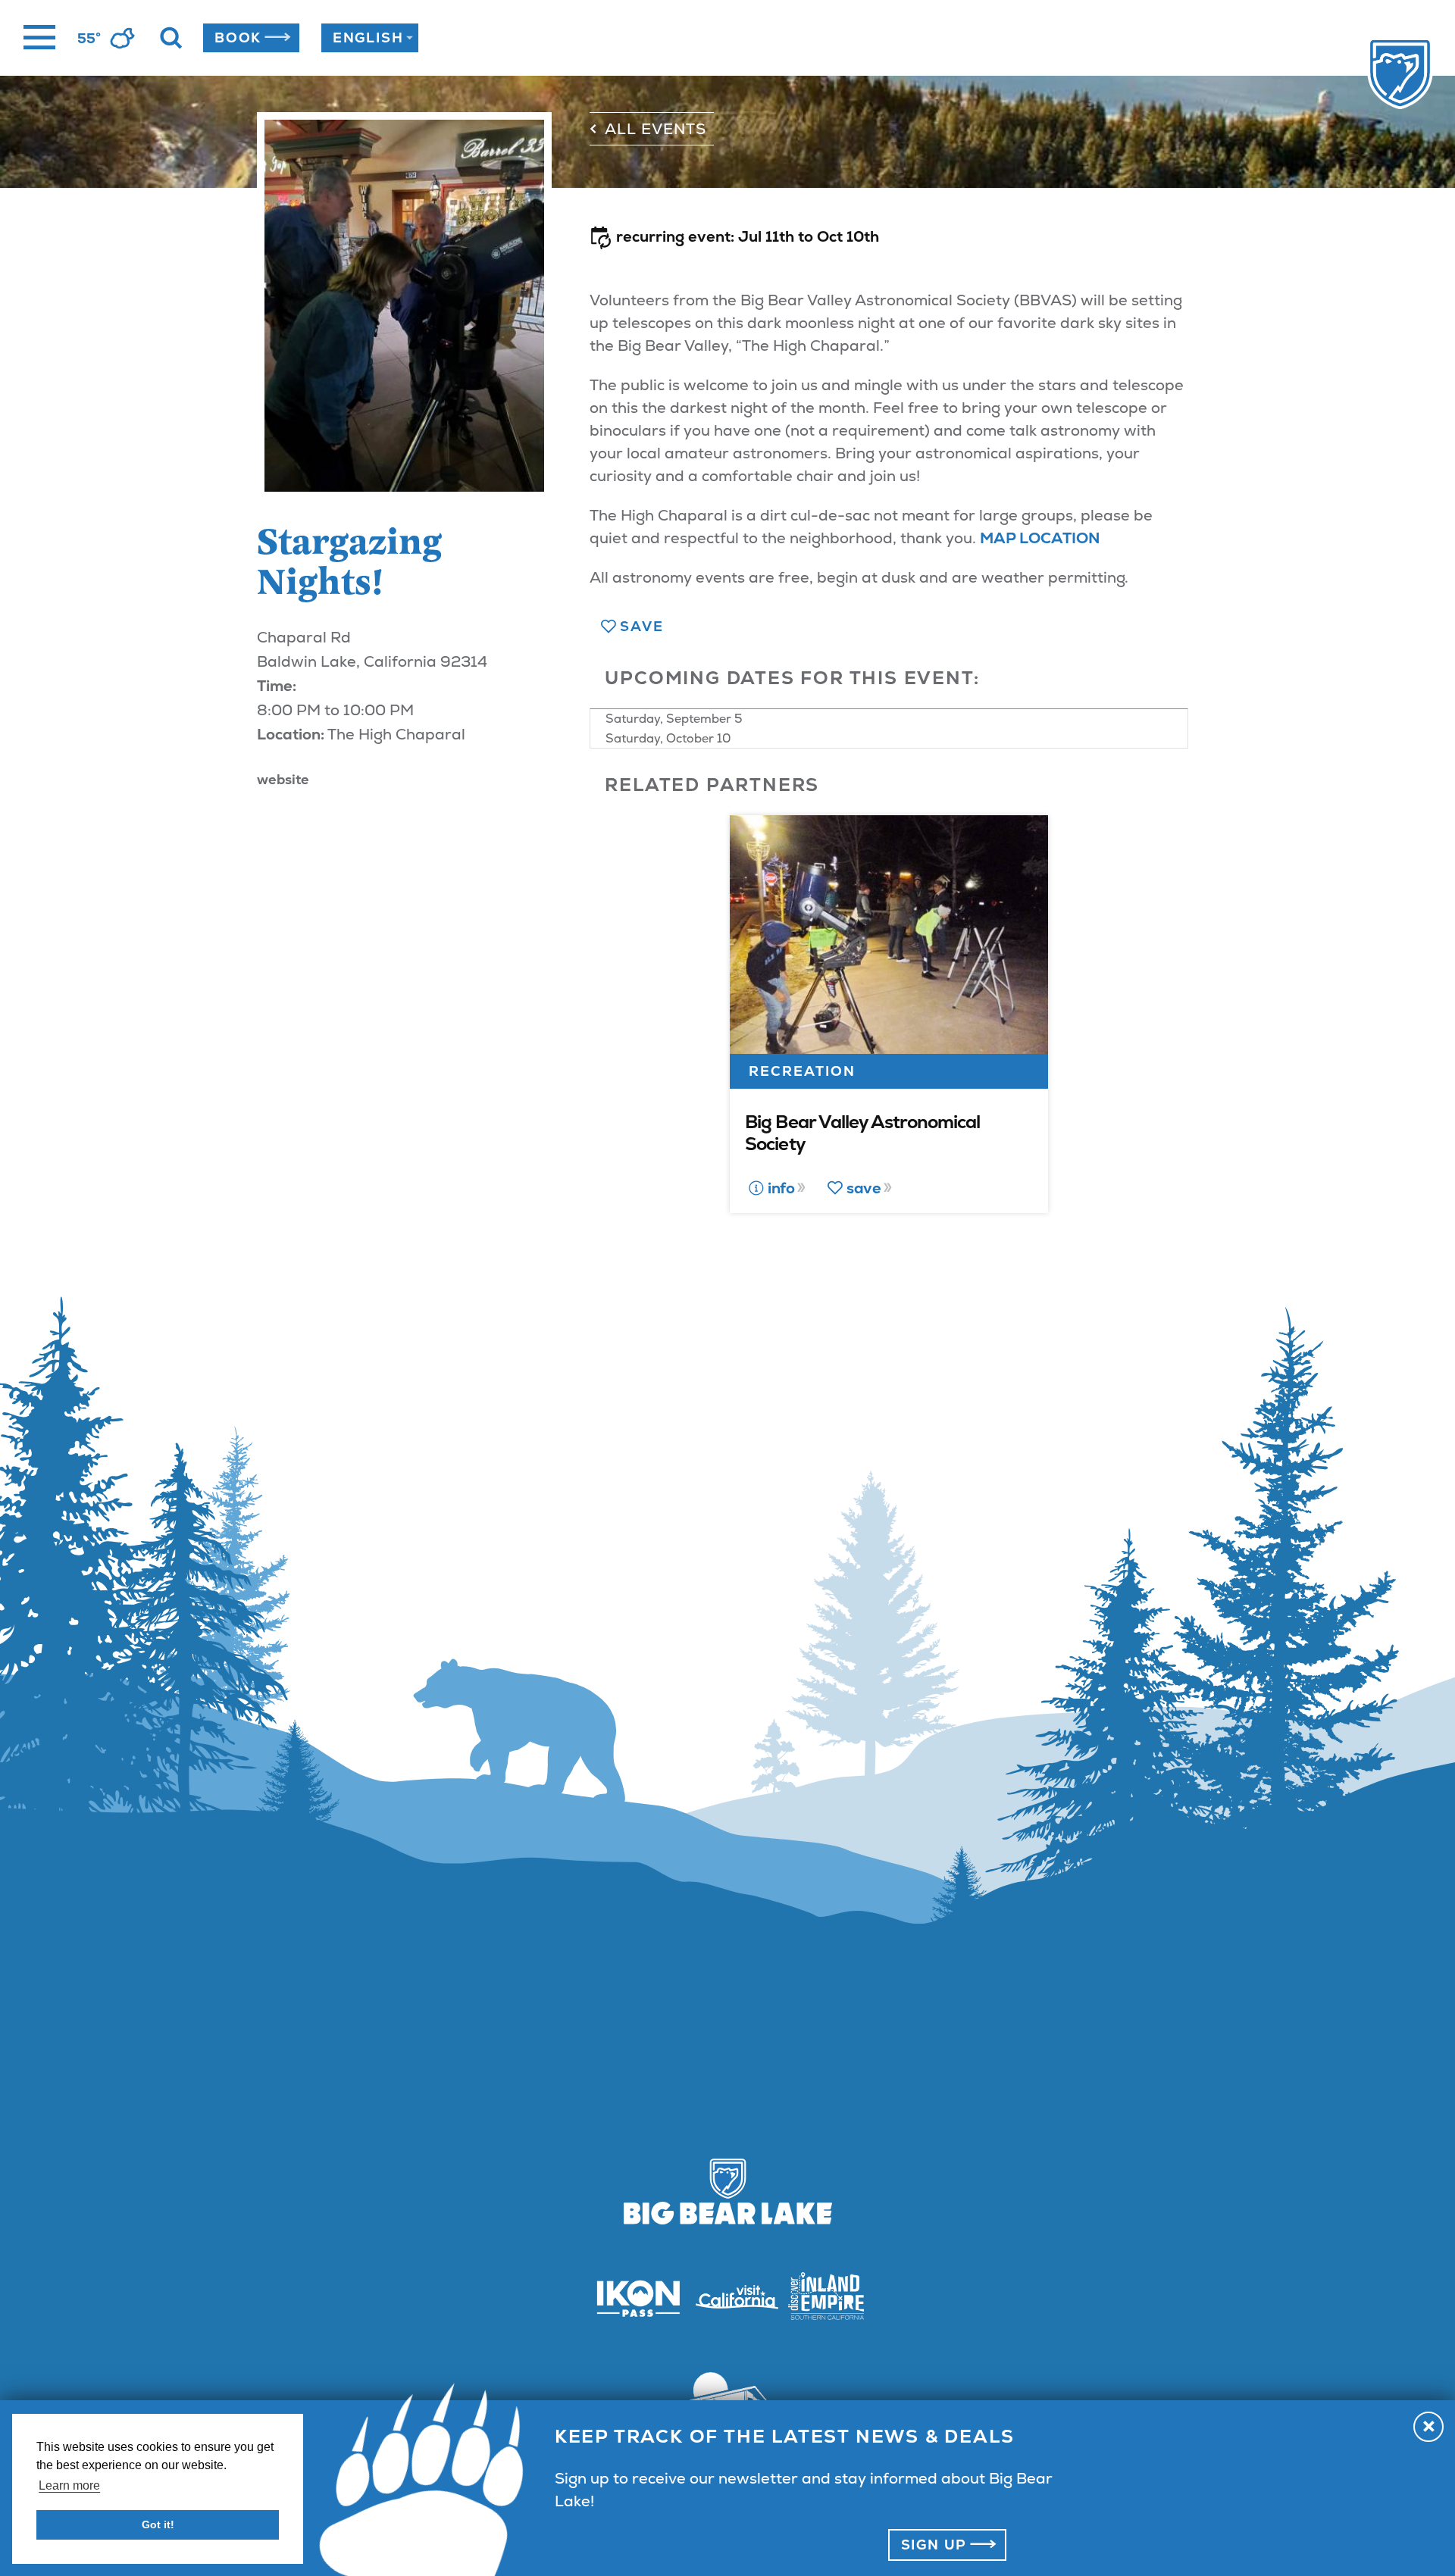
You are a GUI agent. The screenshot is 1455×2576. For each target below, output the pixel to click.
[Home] (1370, 75)
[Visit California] (727, 2298)
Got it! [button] (158, 2524)
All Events (656, 129)
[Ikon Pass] (629, 2298)
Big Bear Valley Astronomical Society (862, 1133)
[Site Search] (171, 38)
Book (238, 38)
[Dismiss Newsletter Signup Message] (1428, 2427)
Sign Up (934, 2545)
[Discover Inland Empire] (826, 2298)
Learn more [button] (69, 2485)
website (283, 779)
